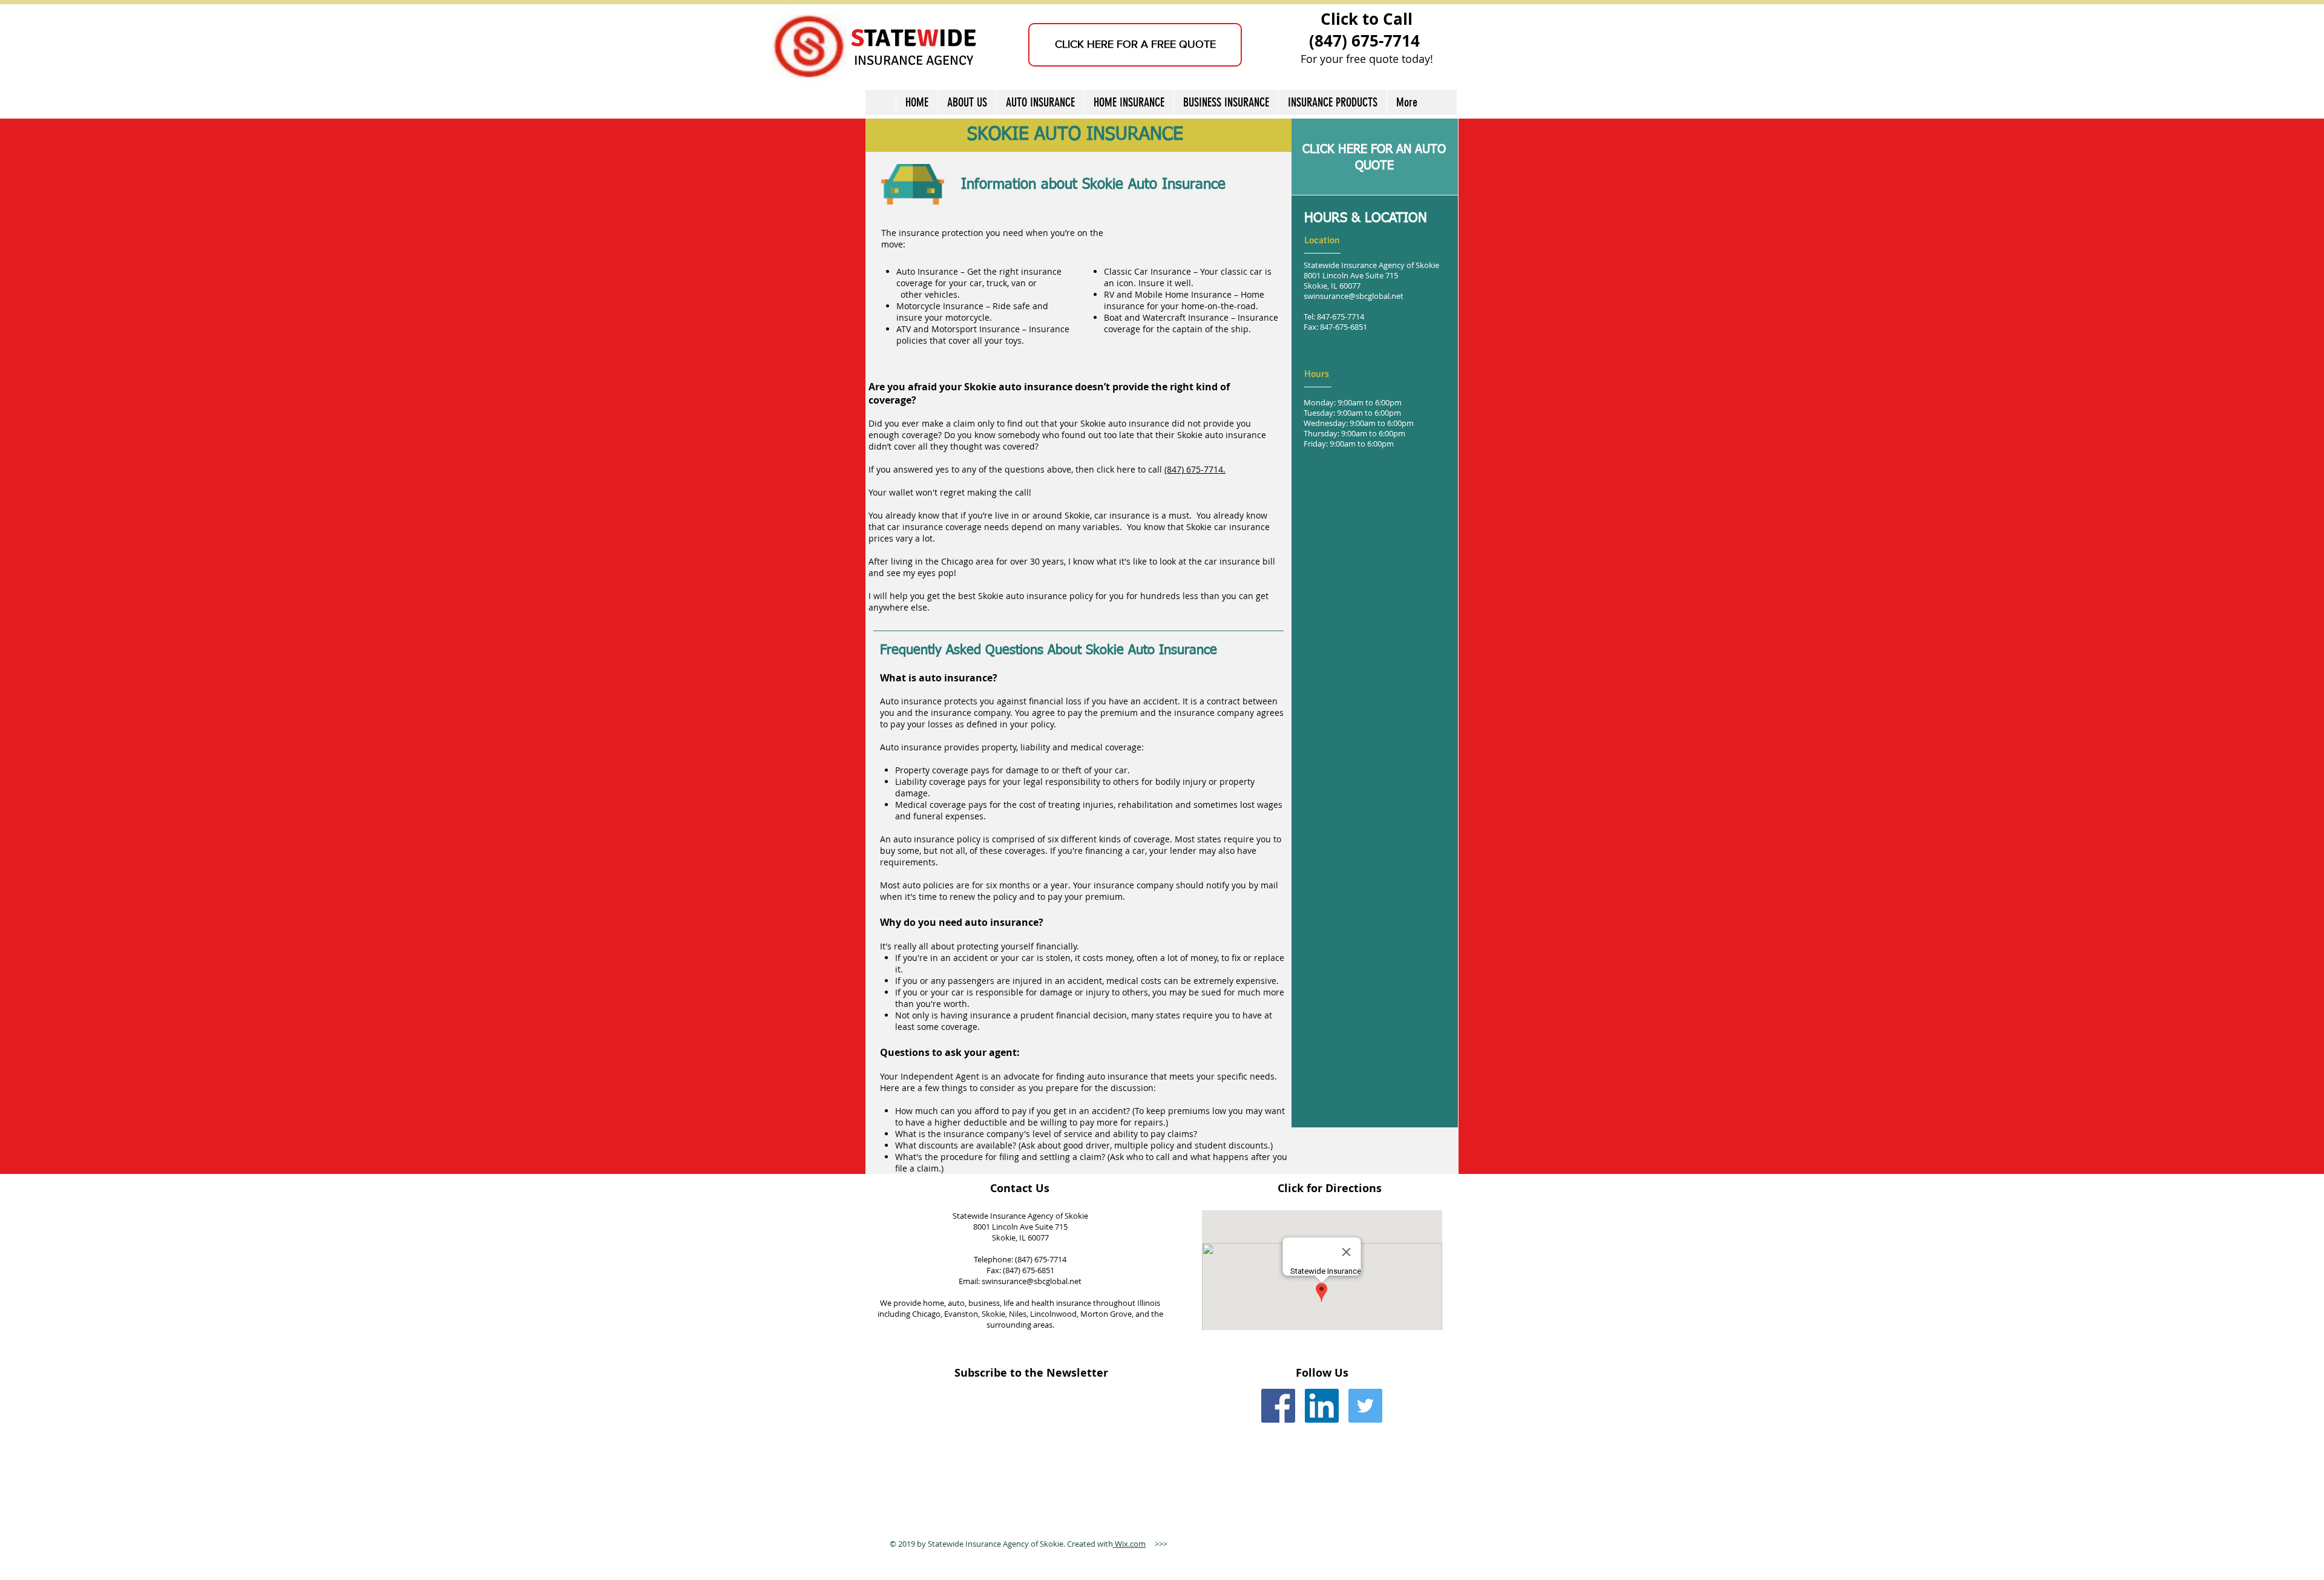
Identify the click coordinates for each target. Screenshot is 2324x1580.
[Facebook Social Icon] (1278, 1406)
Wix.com (1129, 1544)
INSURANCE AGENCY (914, 60)
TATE (891, 38)
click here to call (1129, 469)
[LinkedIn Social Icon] (1322, 1406)
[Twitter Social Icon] (1365, 1406)
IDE (958, 38)
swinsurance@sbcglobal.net (1354, 296)
